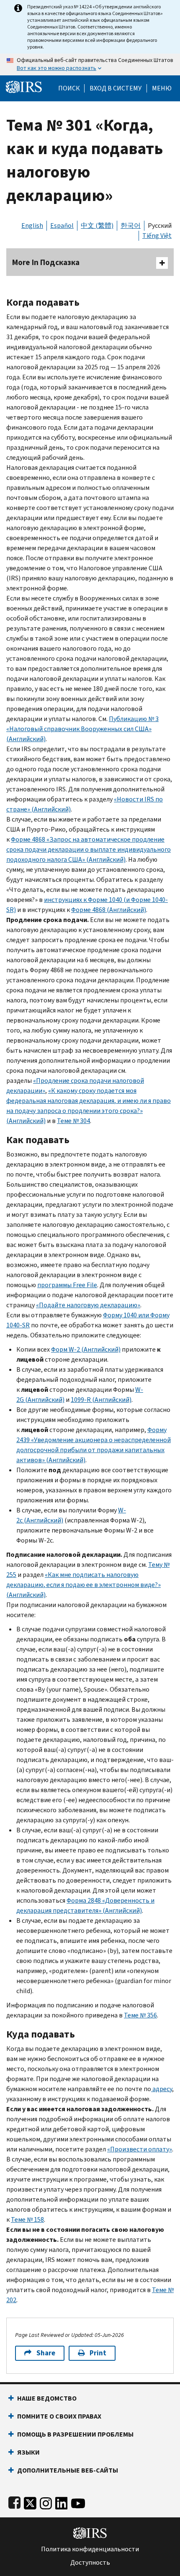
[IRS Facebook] (14, 2502)
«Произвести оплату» (140, 2149)
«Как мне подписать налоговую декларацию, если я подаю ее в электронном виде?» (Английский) (84, 1585)
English (32, 225)
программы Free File (67, 1285)
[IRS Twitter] (30, 2502)
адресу (162, 2089)
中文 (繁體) (97, 225)
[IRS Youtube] (78, 2502)
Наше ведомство (47, 2398)
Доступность (90, 2563)
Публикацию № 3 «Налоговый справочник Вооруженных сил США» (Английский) (82, 729)
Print (98, 2353)
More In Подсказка (46, 262)
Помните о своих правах (59, 2416)
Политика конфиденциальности (90, 2549)
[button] (116, 88)
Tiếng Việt (157, 236)
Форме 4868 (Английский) (109, 910)
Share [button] (46, 2353)
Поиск (69, 88)
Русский (160, 225)
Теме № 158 (27, 2219)
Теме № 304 (73, 1121)
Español (62, 225)
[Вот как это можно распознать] (90, 64)
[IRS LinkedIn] (62, 2502)
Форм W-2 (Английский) (86, 1349)
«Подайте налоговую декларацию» (88, 1305)
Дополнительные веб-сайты (68, 2470)
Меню (162, 88)
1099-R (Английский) (101, 1400)
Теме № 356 (140, 2015)
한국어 (131, 225)
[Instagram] (46, 2502)
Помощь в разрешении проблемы (75, 2434)
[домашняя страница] (24, 86)
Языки (28, 2452)
